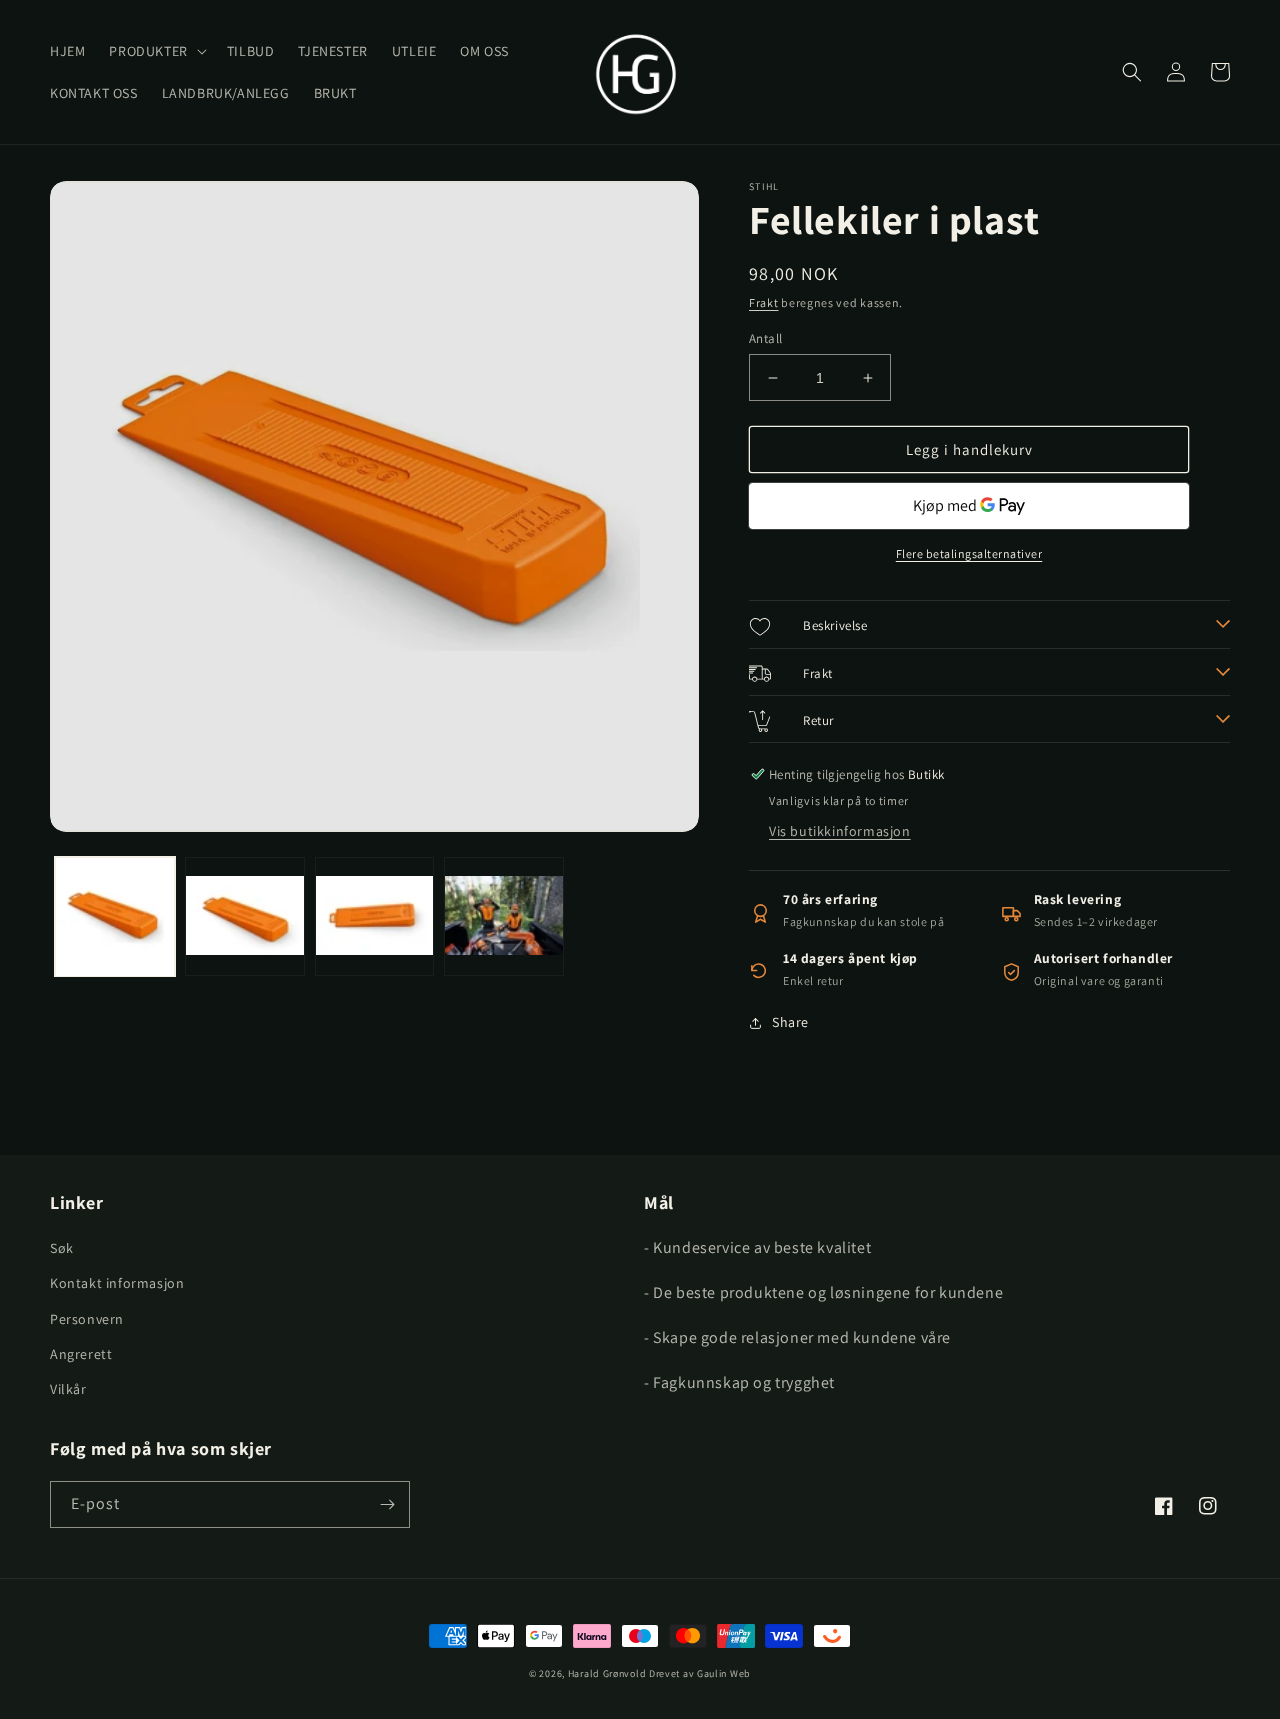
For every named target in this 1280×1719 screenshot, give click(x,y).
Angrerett (81, 1354)
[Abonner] (387, 1504)
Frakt (764, 302)
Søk (62, 1248)
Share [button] (790, 1022)
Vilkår (68, 1389)
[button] (155, 51)
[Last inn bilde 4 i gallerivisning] (504, 917)
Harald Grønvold (608, 1673)
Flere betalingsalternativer (969, 553)
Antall (765, 338)
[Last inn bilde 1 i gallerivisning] (115, 917)
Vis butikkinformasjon (840, 831)
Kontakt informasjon (117, 1283)
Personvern (87, 1319)
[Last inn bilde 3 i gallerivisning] (375, 917)
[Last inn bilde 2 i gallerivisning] (245, 917)
